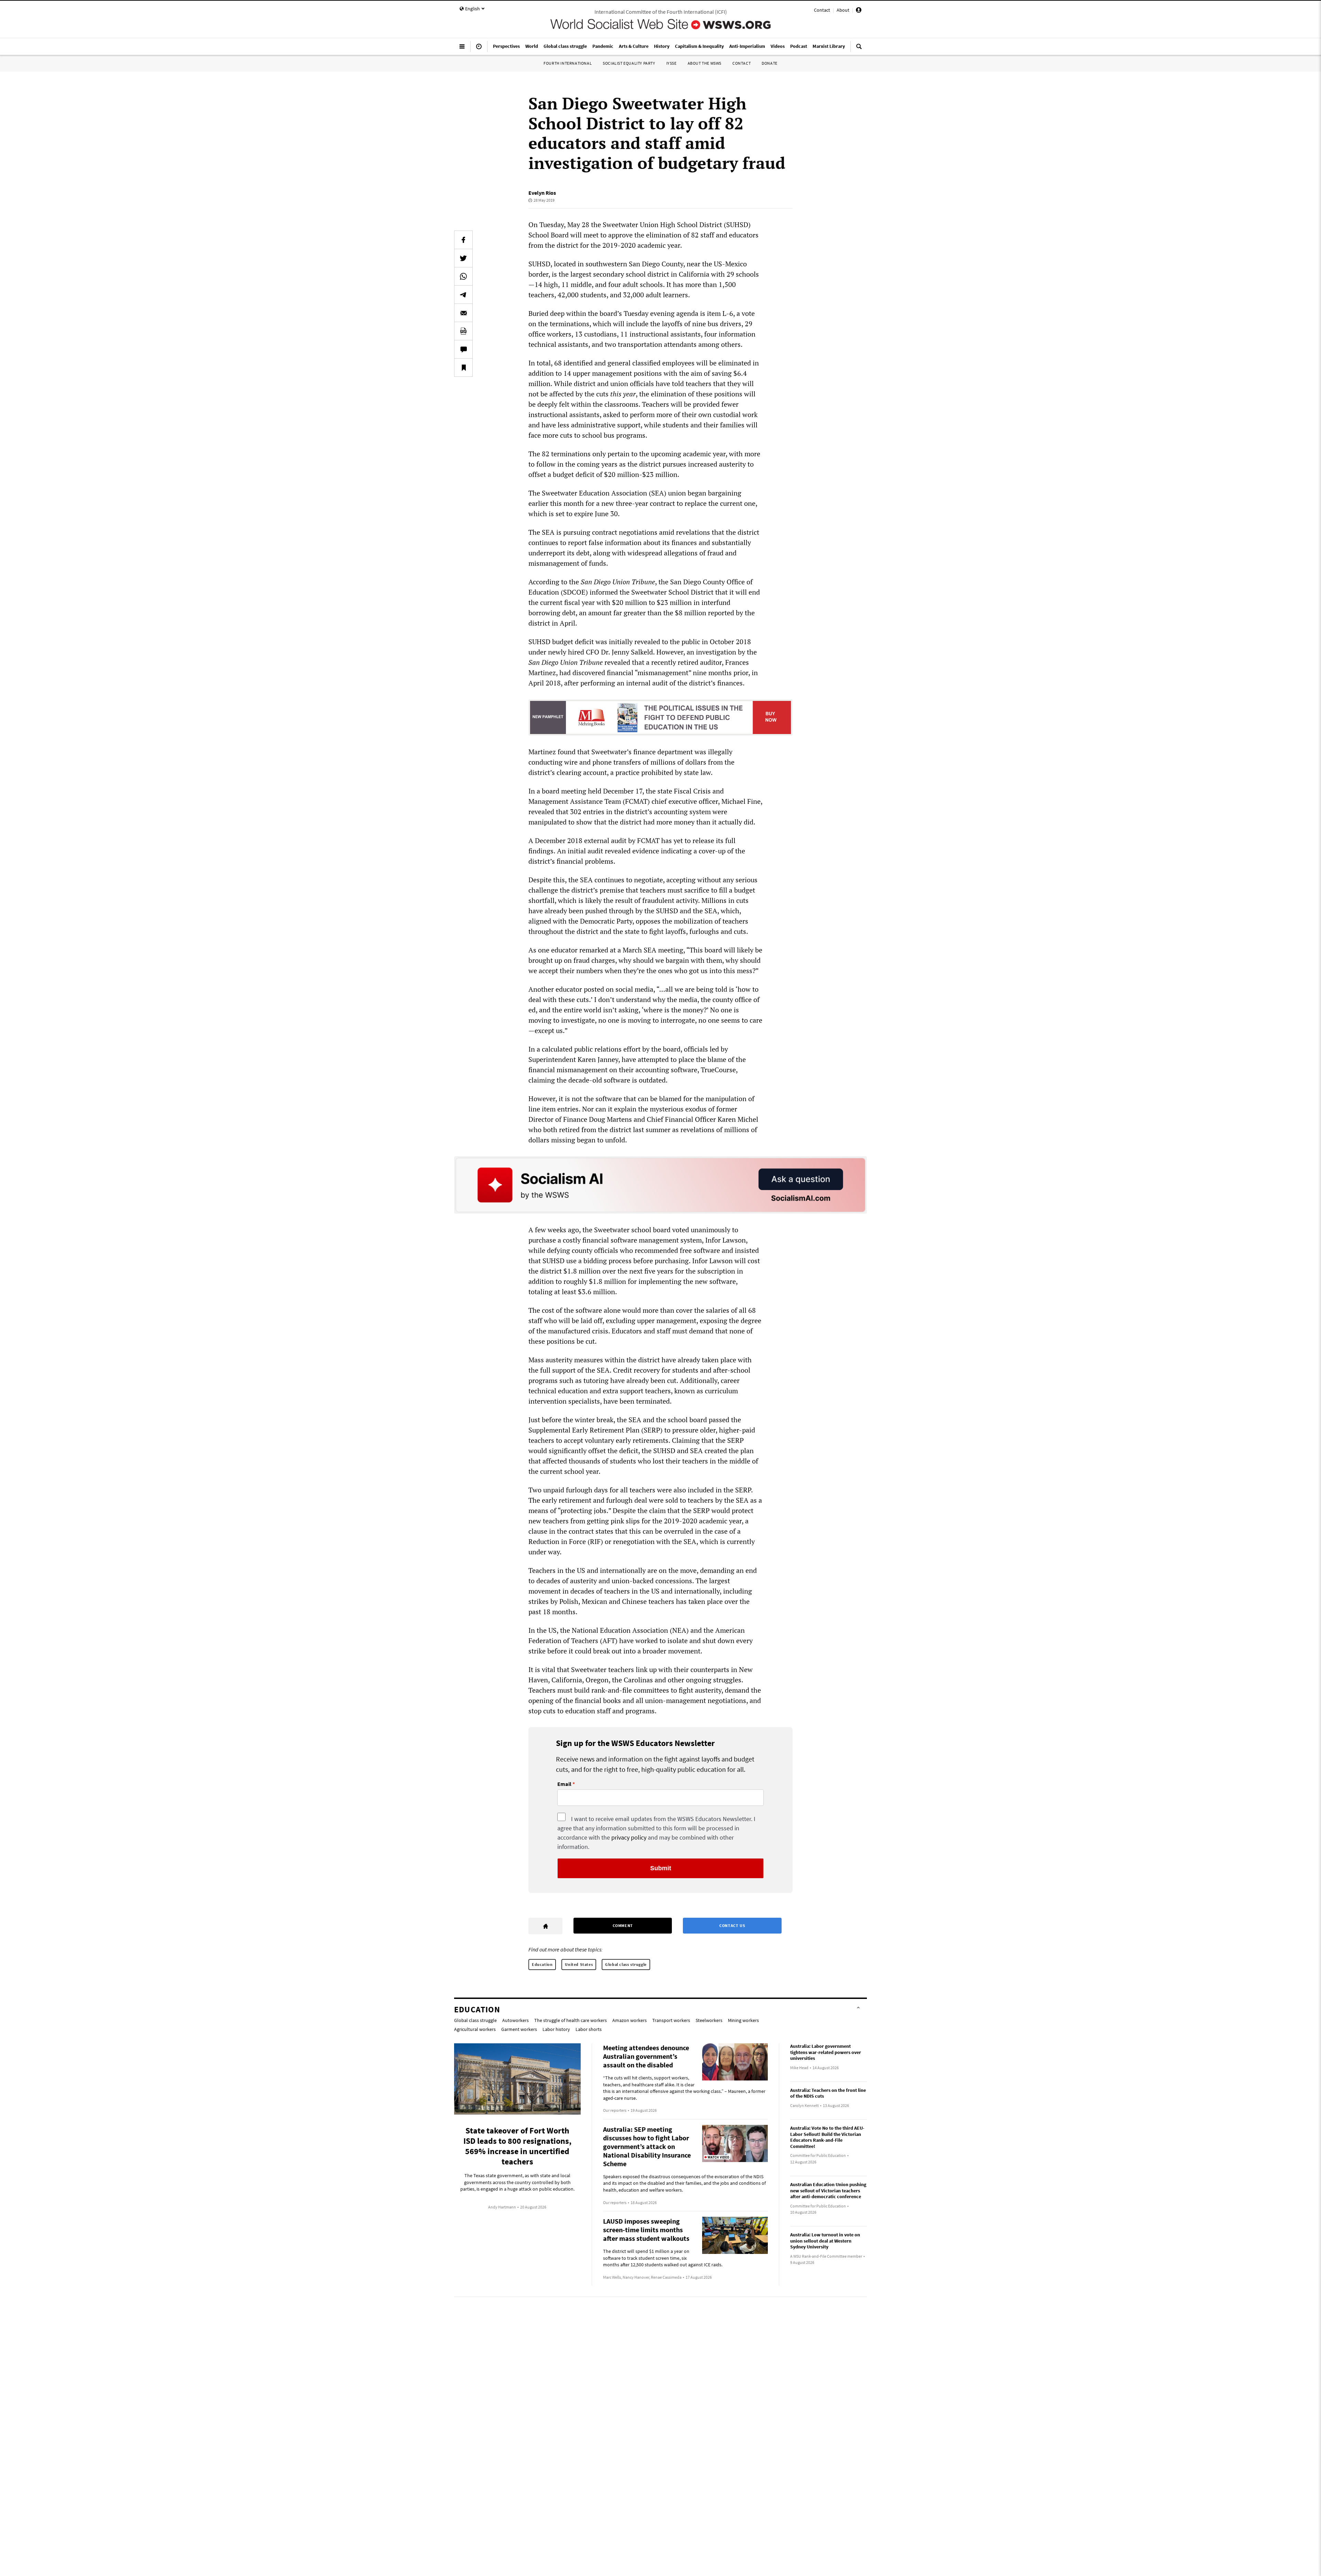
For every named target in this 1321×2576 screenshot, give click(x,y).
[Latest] (479, 49)
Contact (822, 10)
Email (564, 1784)
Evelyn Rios (542, 193)
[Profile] (859, 11)
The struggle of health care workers (571, 2020)
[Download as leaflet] (463, 331)
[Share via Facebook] (463, 240)
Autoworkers (515, 2020)
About (843, 10)
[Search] (859, 49)
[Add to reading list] (463, 368)
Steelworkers (709, 2020)
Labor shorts (589, 2029)
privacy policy (629, 1837)
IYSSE (672, 63)
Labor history (556, 2029)
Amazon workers (630, 2020)
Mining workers (743, 2020)
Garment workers (519, 2029)
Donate (770, 63)
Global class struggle (626, 1964)
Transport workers (671, 2020)
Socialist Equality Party (629, 63)
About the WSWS (705, 63)
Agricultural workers (475, 2029)
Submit (661, 1868)
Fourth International (568, 63)
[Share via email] (463, 313)
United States (579, 1964)
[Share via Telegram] (463, 295)
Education (542, 1964)
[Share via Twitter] (463, 258)
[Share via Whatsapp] (463, 276)
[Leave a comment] (463, 349)
